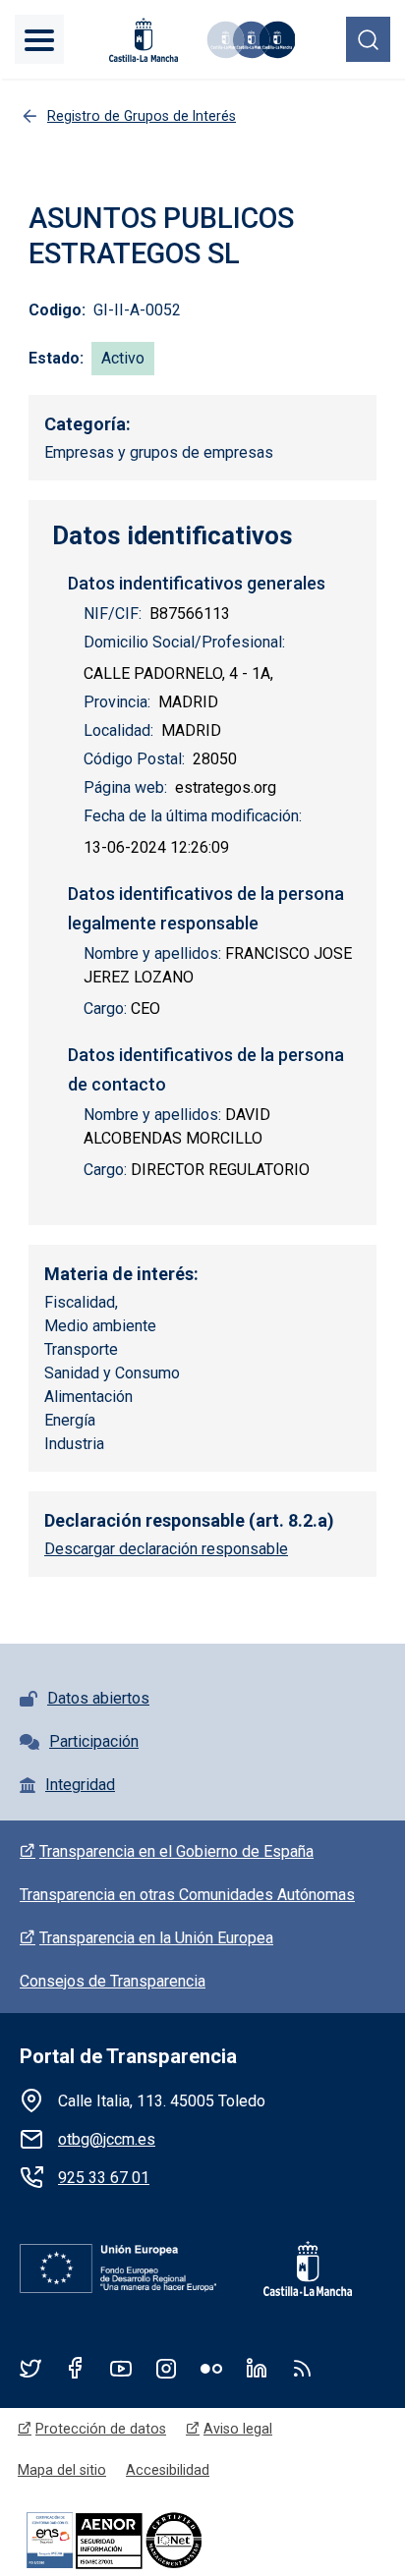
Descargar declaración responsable (166, 1549)
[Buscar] (368, 39)
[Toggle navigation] (39, 39)
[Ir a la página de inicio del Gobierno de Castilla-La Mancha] (142, 40)
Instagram (166, 2368)
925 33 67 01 (104, 2178)
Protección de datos (101, 2429)
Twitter (30, 2368)
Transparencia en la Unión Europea (156, 1938)
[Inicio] (250, 40)
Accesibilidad (168, 2470)
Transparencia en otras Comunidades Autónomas (187, 1895)
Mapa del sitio (62, 2470)
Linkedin (257, 2368)
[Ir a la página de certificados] (147, 2539)
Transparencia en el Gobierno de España (176, 1851)
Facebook (76, 2368)
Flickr (211, 2368)
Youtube (121, 2368)
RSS (302, 2368)
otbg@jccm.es (107, 2139)
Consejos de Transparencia (113, 1981)
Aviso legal (238, 2429)
